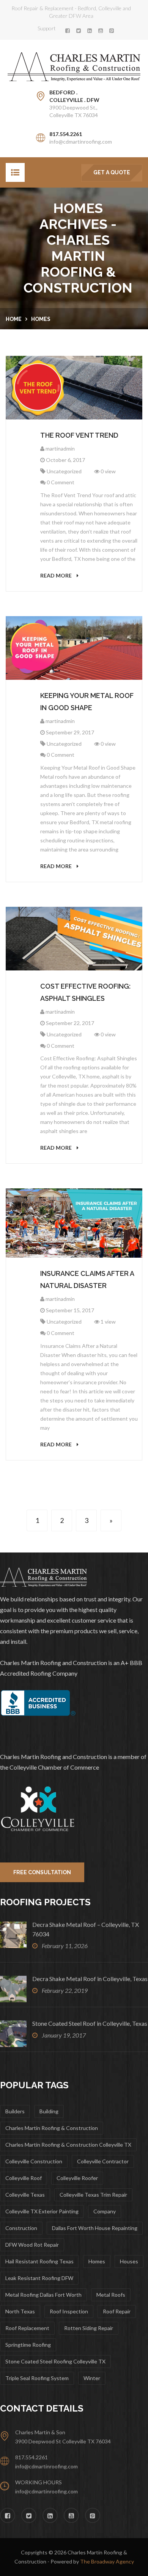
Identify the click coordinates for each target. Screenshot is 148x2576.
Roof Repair (117, 2311)
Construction (21, 2228)
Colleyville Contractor (103, 2161)
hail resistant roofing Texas (39, 2261)
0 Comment (60, 482)
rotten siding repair (89, 2328)
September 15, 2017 (69, 1310)
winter (92, 2378)
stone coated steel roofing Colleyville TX (55, 2361)
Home (14, 319)
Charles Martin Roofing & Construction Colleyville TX (68, 2145)
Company (105, 2211)
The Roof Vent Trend (79, 435)
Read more (57, 575)
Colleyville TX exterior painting (42, 2211)
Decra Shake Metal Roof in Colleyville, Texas (90, 1979)
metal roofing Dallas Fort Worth (43, 2295)
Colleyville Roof (24, 2178)
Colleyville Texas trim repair (93, 2195)
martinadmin (60, 448)
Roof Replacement (27, 2328)
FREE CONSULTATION (42, 1872)
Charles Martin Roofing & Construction (52, 2128)
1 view (108, 1322)
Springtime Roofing (28, 2345)
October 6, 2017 (65, 460)
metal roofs (111, 2295)
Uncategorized (64, 471)
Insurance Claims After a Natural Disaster (87, 1279)
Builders (15, 2111)
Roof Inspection (69, 2311)
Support (47, 28)
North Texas (20, 2311)
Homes (41, 319)
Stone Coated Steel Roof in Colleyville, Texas (90, 2023)
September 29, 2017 (69, 732)
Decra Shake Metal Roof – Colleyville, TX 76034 (86, 1929)
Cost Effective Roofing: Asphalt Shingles (85, 992)
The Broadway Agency (107, 2561)
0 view (108, 471)
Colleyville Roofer (77, 2178)
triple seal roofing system (37, 2378)
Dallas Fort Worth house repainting (95, 2228)
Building (49, 2111)
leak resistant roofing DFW (39, 2278)
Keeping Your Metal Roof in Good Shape (87, 702)
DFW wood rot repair (32, 2245)
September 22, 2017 (69, 1023)
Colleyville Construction (34, 2161)
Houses (129, 2261)
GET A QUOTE (112, 172)
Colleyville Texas (25, 2195)
